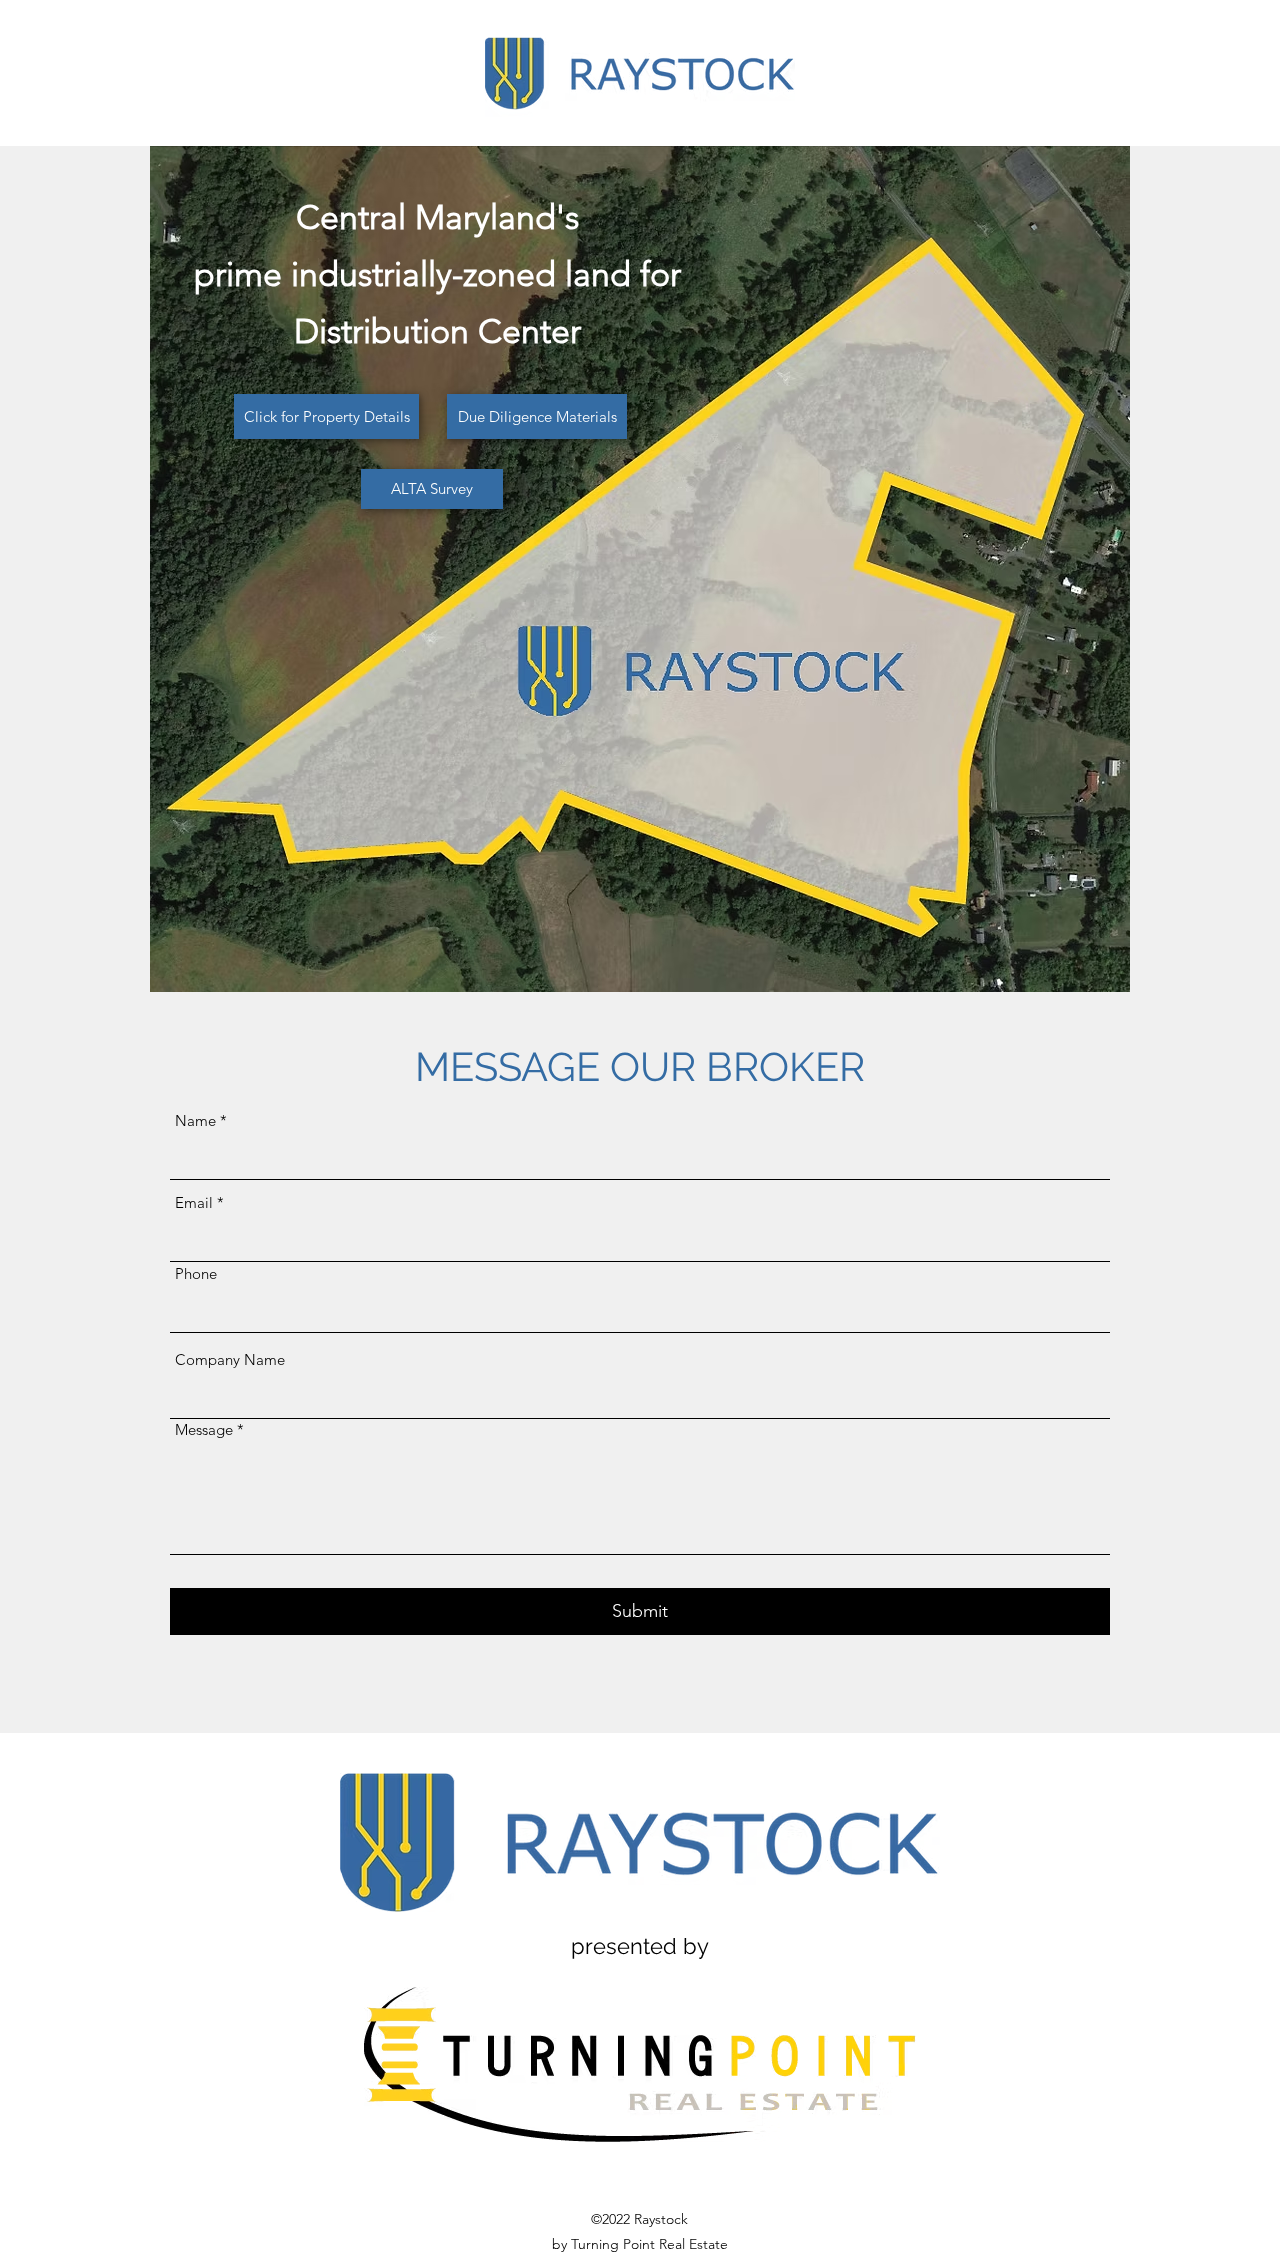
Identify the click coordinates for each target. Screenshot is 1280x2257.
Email (194, 1202)
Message (204, 1429)
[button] (326, 416)
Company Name (230, 1359)
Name (195, 1120)
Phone (196, 1273)
